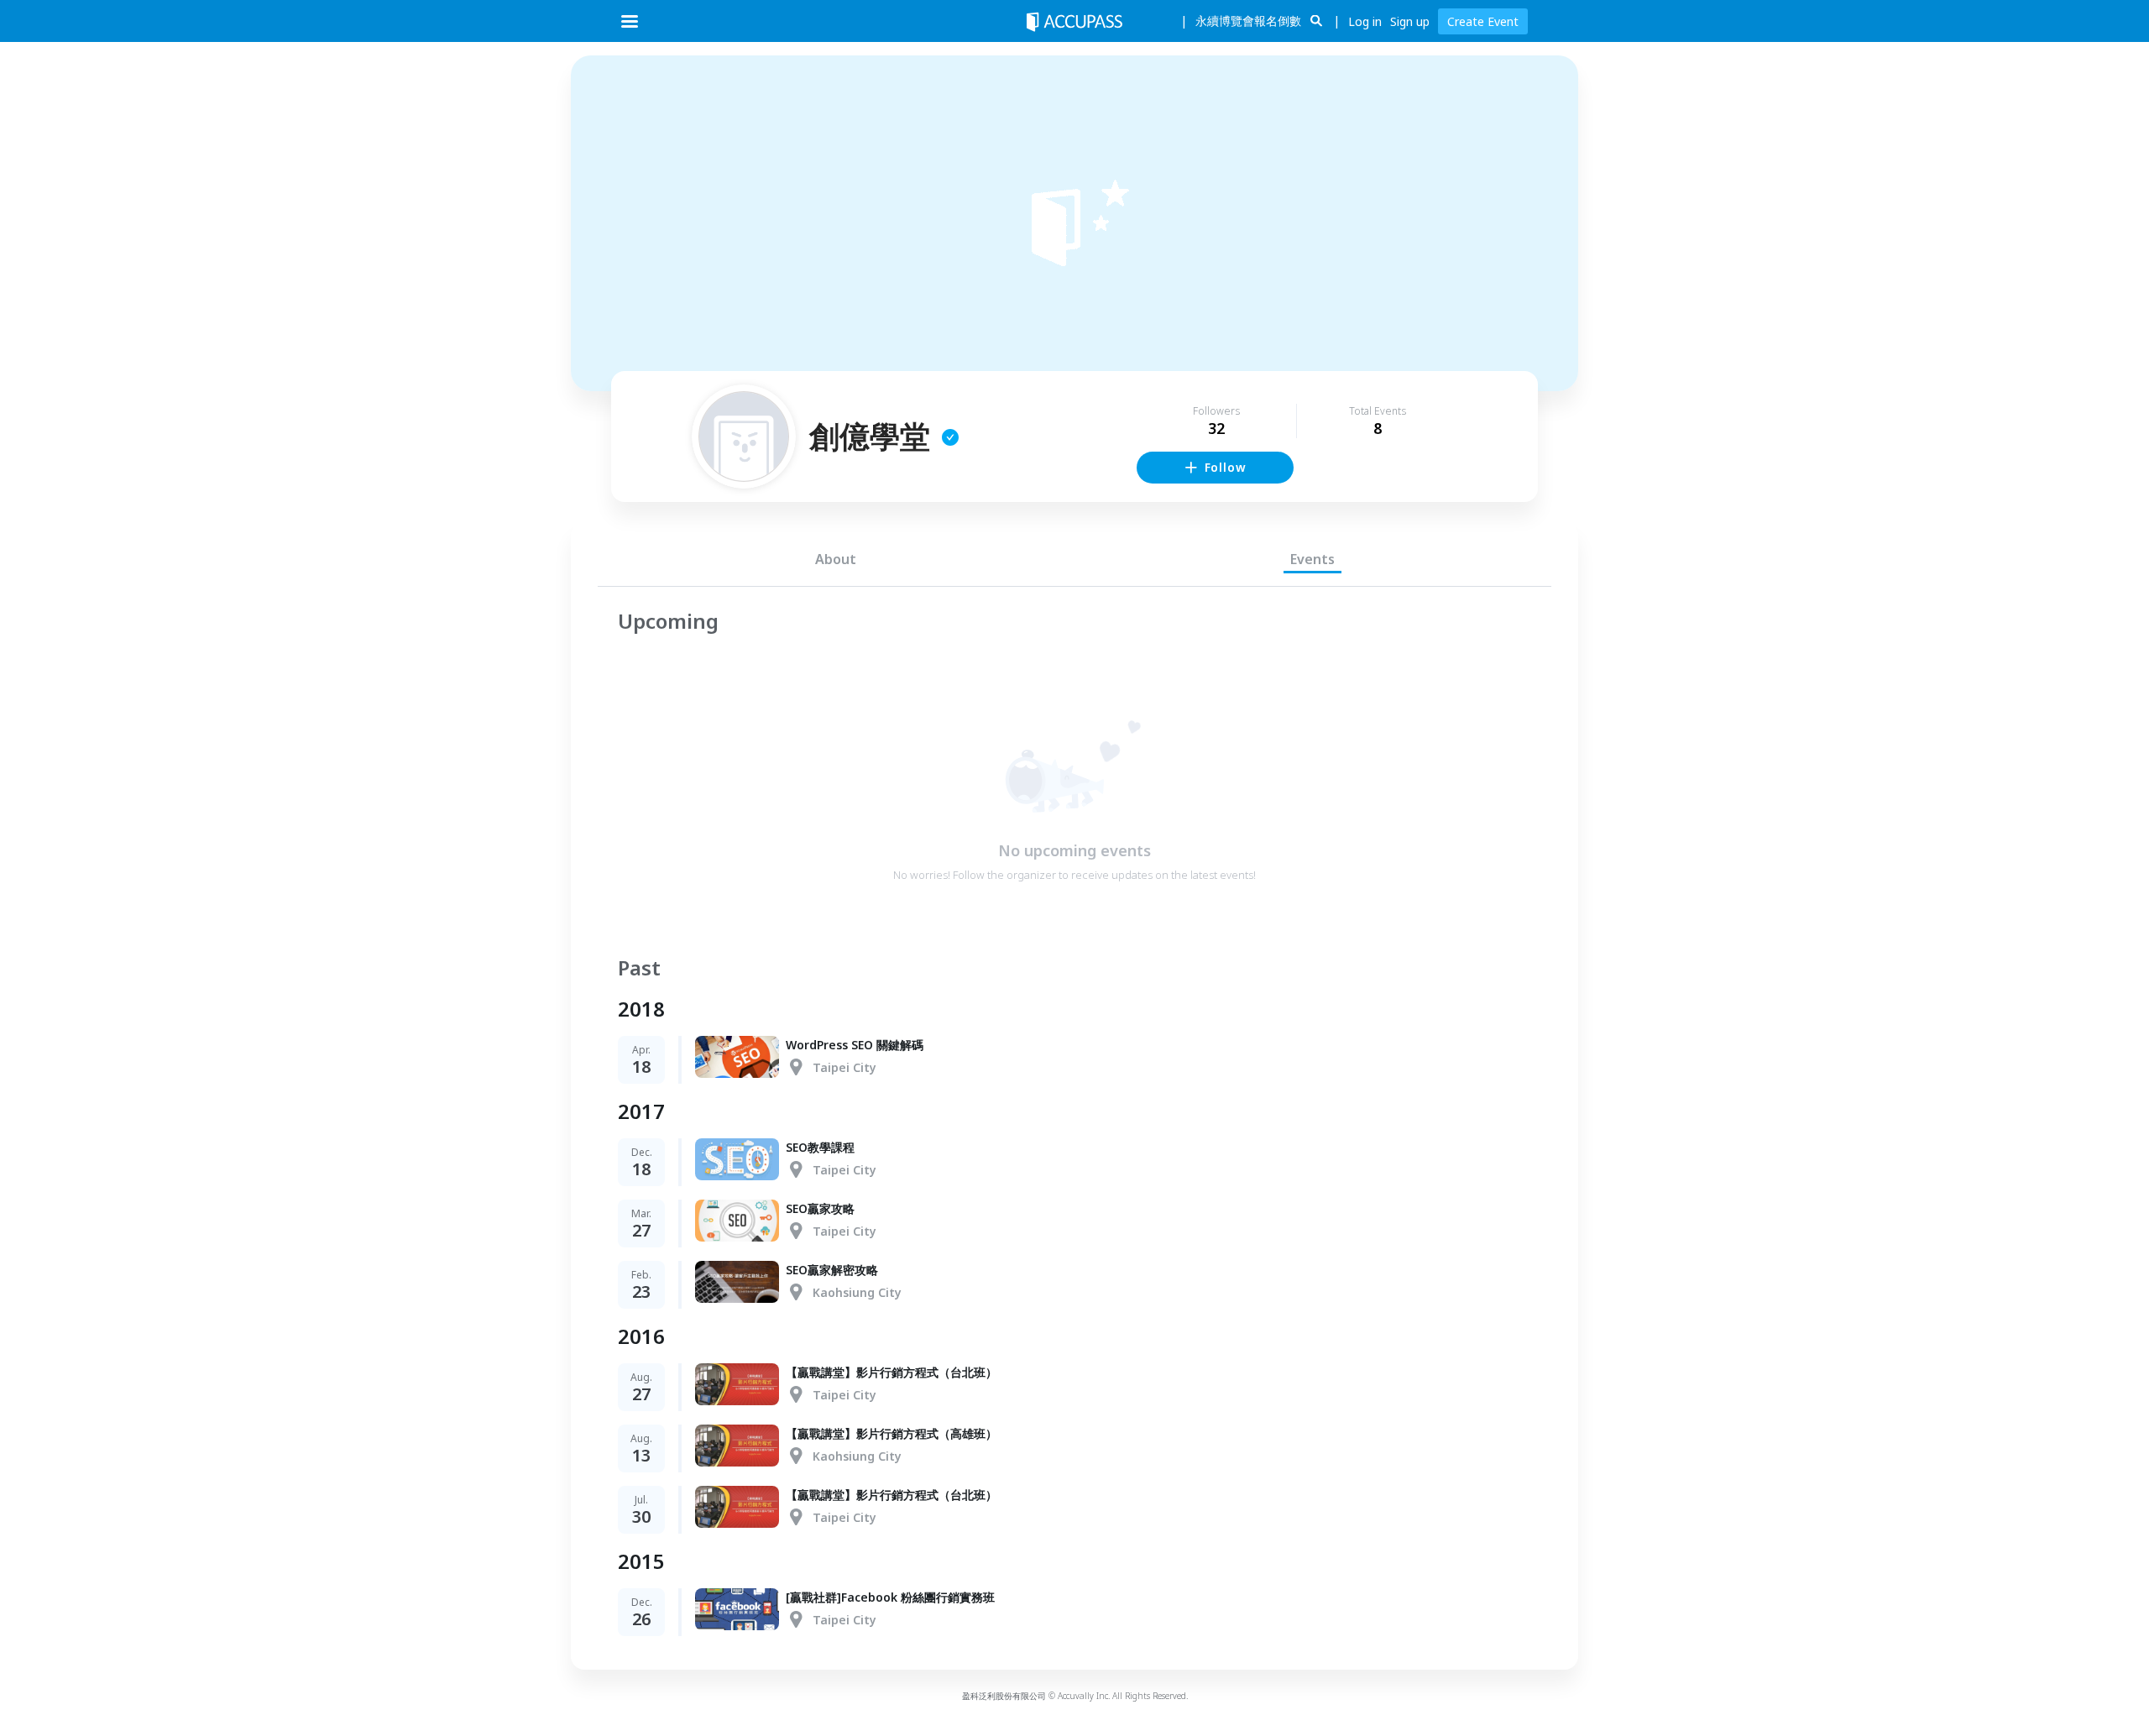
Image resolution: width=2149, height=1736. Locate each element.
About (836, 559)
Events (1312, 559)
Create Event (1483, 21)
